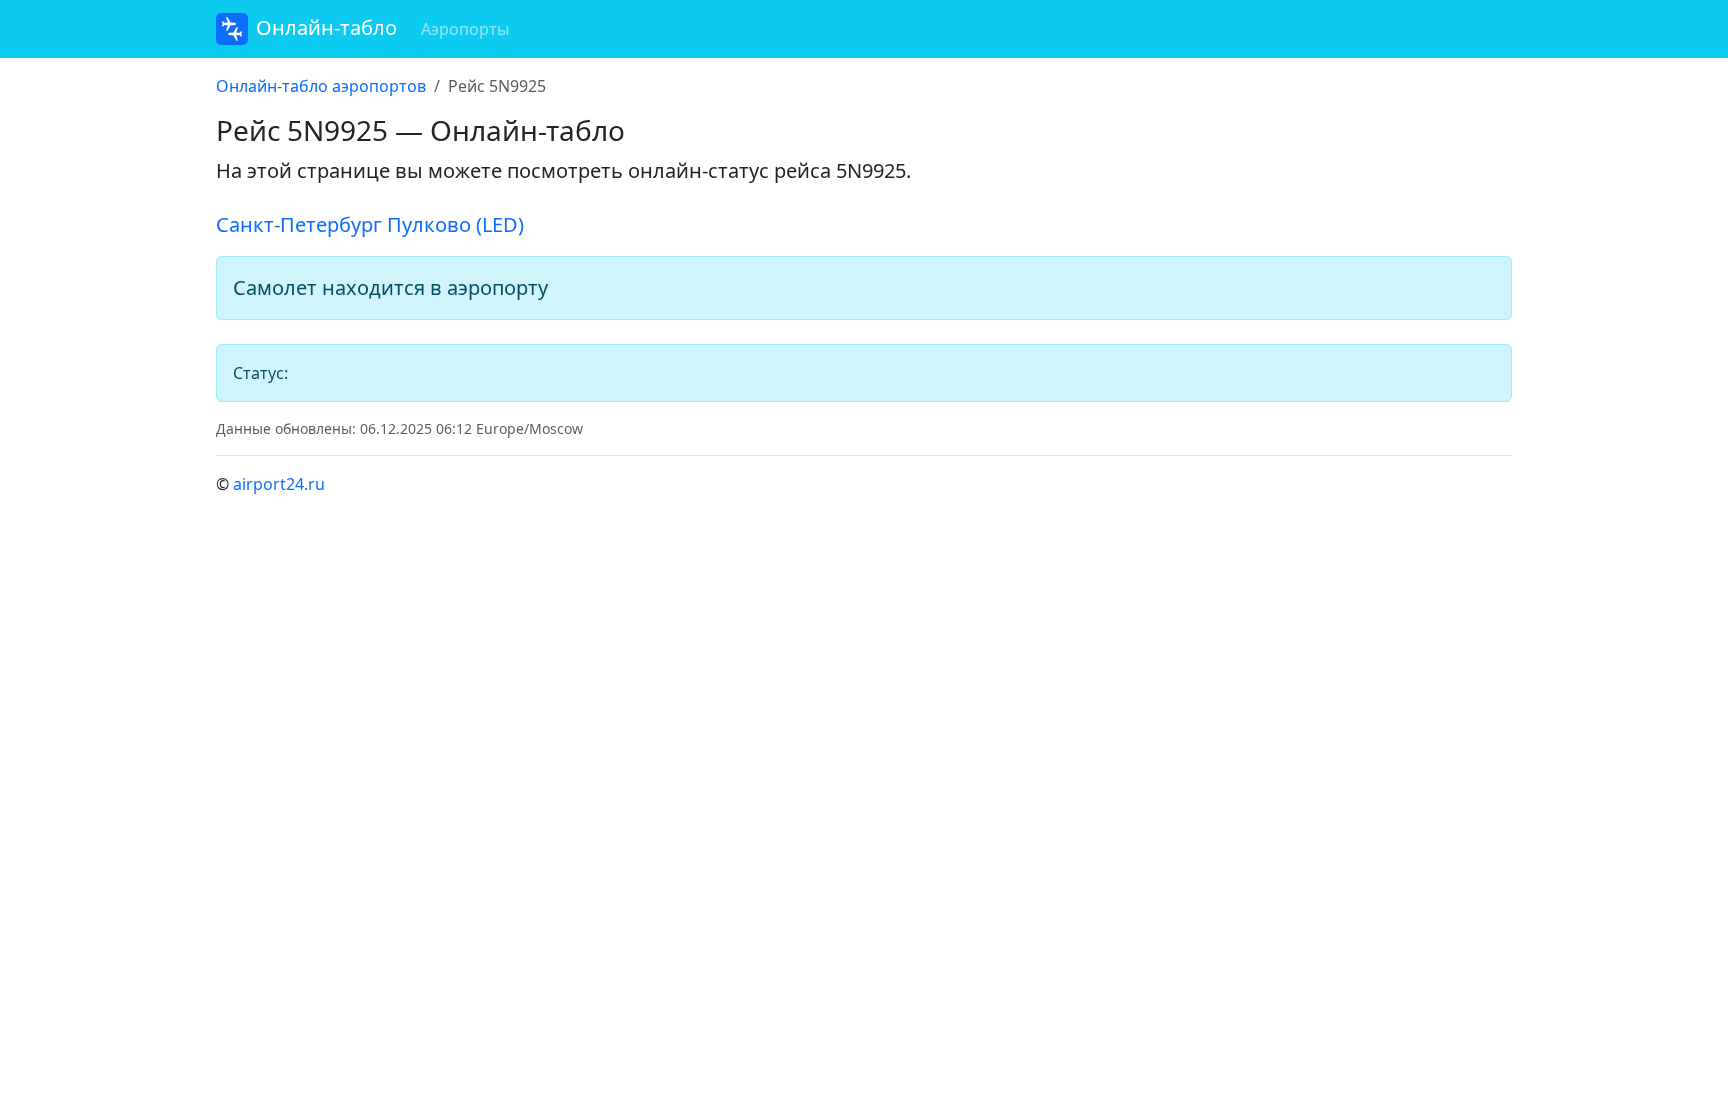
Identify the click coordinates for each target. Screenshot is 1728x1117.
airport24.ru (279, 484)
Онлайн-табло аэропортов (321, 86)
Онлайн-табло (326, 27)
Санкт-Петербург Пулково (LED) (370, 224)
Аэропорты (465, 29)
